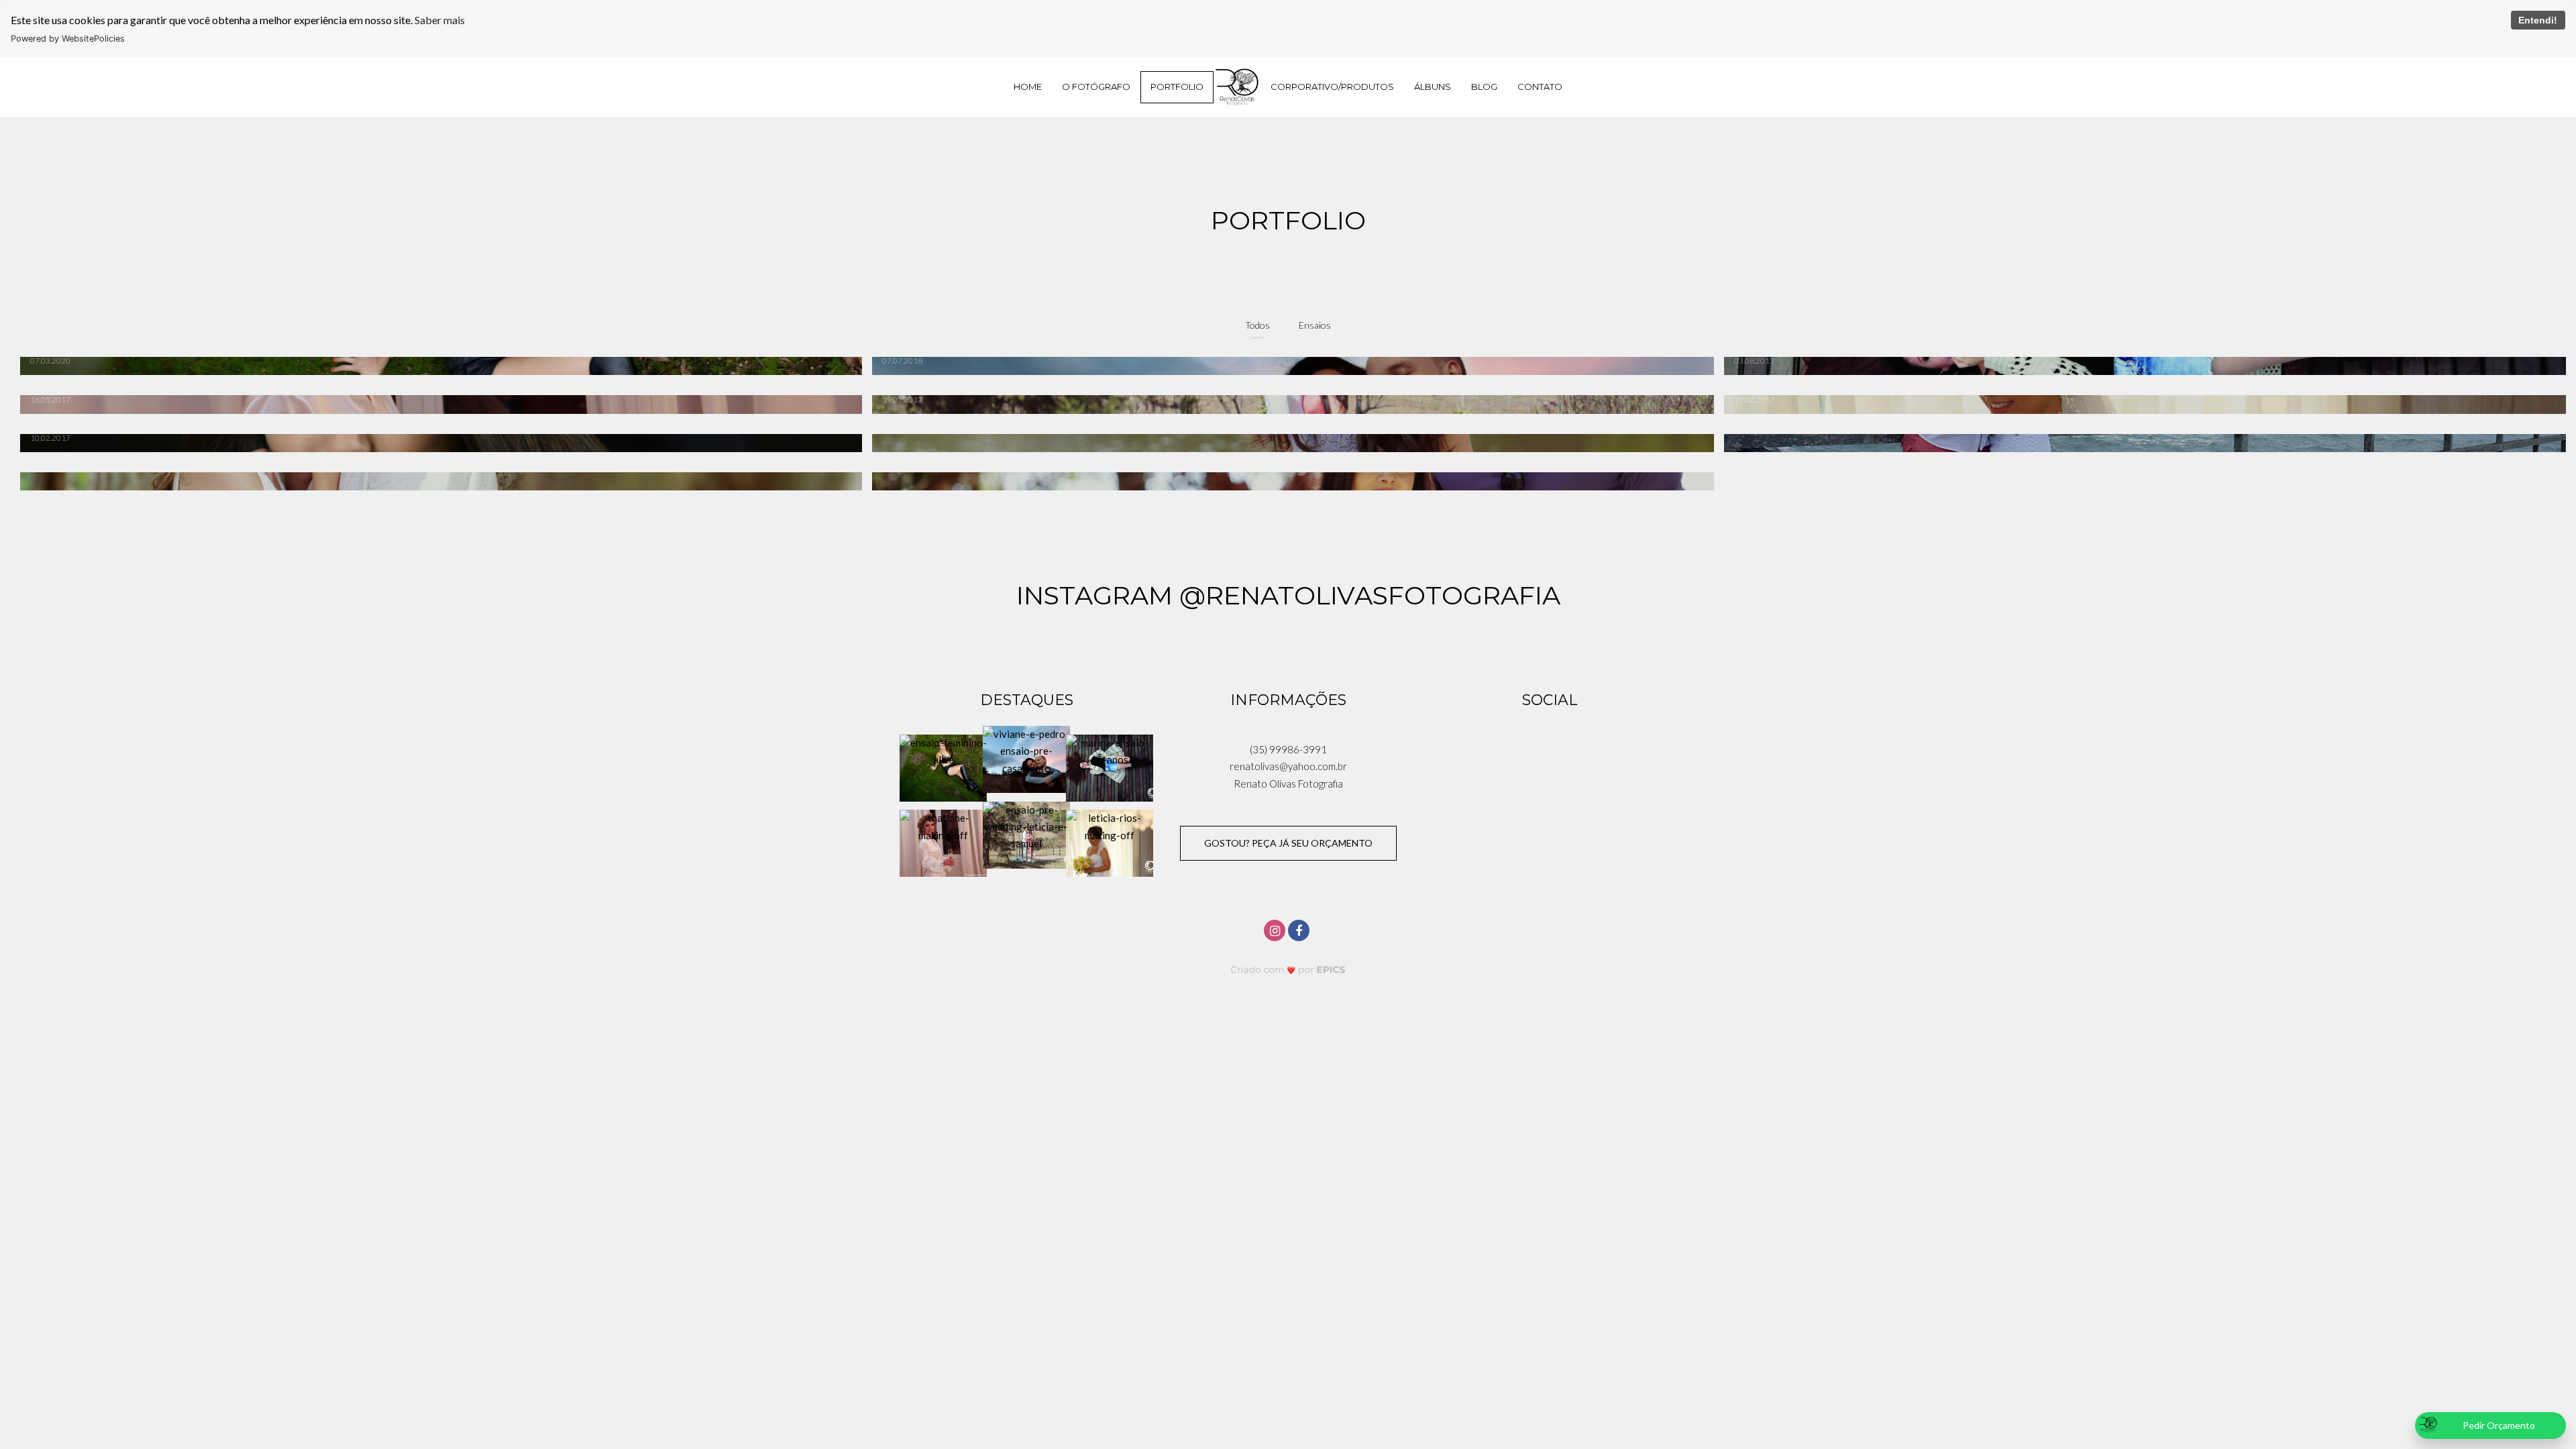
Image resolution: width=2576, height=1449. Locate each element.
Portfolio (1177, 87)
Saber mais (440, 20)
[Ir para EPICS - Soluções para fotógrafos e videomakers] (1288, 970)
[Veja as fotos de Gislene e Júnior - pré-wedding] (1288, 481)
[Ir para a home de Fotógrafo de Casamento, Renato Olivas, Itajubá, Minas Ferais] (1237, 87)
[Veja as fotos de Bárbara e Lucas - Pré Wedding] (2140, 443)
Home (1028, 87)
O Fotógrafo (1096, 87)
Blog (1484, 87)
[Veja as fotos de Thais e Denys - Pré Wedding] (436, 481)
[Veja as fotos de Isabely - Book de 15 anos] (1288, 443)
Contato (1540, 87)
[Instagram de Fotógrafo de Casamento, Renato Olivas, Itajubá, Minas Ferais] (1276, 929)
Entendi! (2538, 20)
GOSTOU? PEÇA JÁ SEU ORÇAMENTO (1288, 843)
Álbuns (1433, 87)
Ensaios (1315, 325)
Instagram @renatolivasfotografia (1288, 595)
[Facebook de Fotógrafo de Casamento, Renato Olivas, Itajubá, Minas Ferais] (1300, 929)
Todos (1257, 325)
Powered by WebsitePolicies (68, 39)
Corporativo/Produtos (1332, 87)
